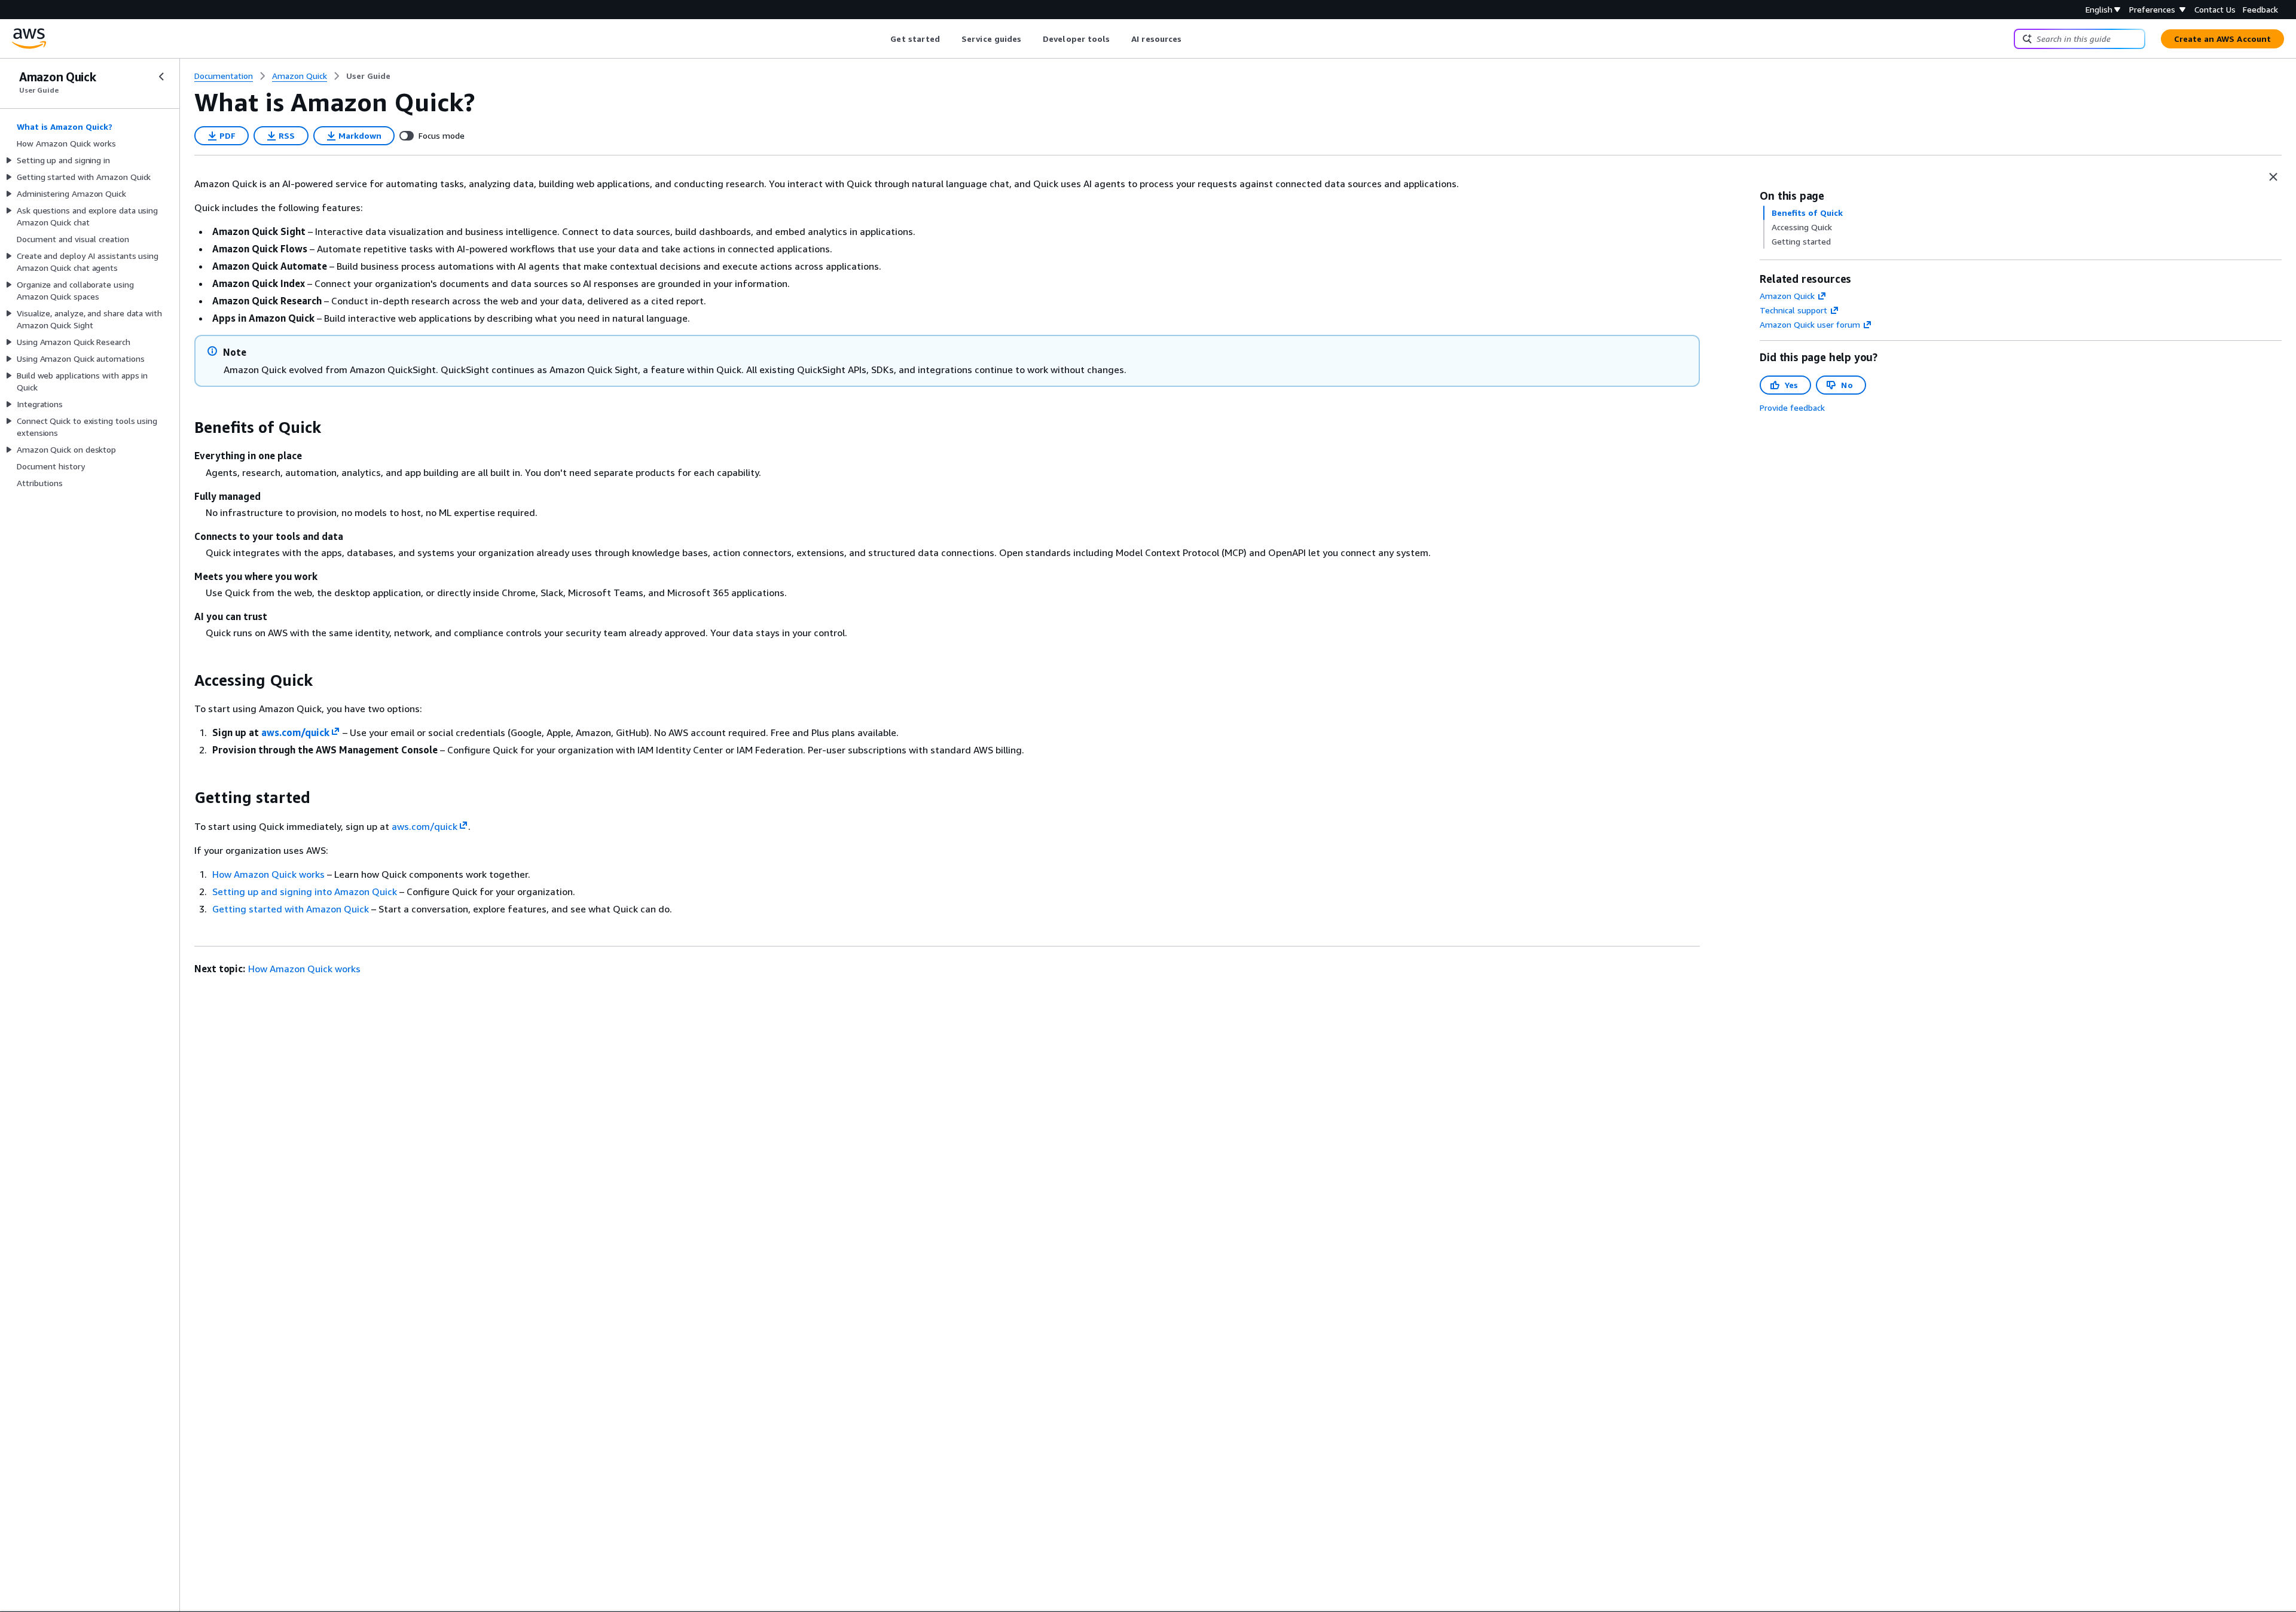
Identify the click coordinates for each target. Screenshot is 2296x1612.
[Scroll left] (882, 39)
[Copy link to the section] (185, 428)
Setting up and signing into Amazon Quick (305, 892)
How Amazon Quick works (268, 874)
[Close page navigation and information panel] (2273, 177)
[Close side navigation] (161, 77)
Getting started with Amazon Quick (291, 909)
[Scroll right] (1191, 39)
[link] (368, 76)
